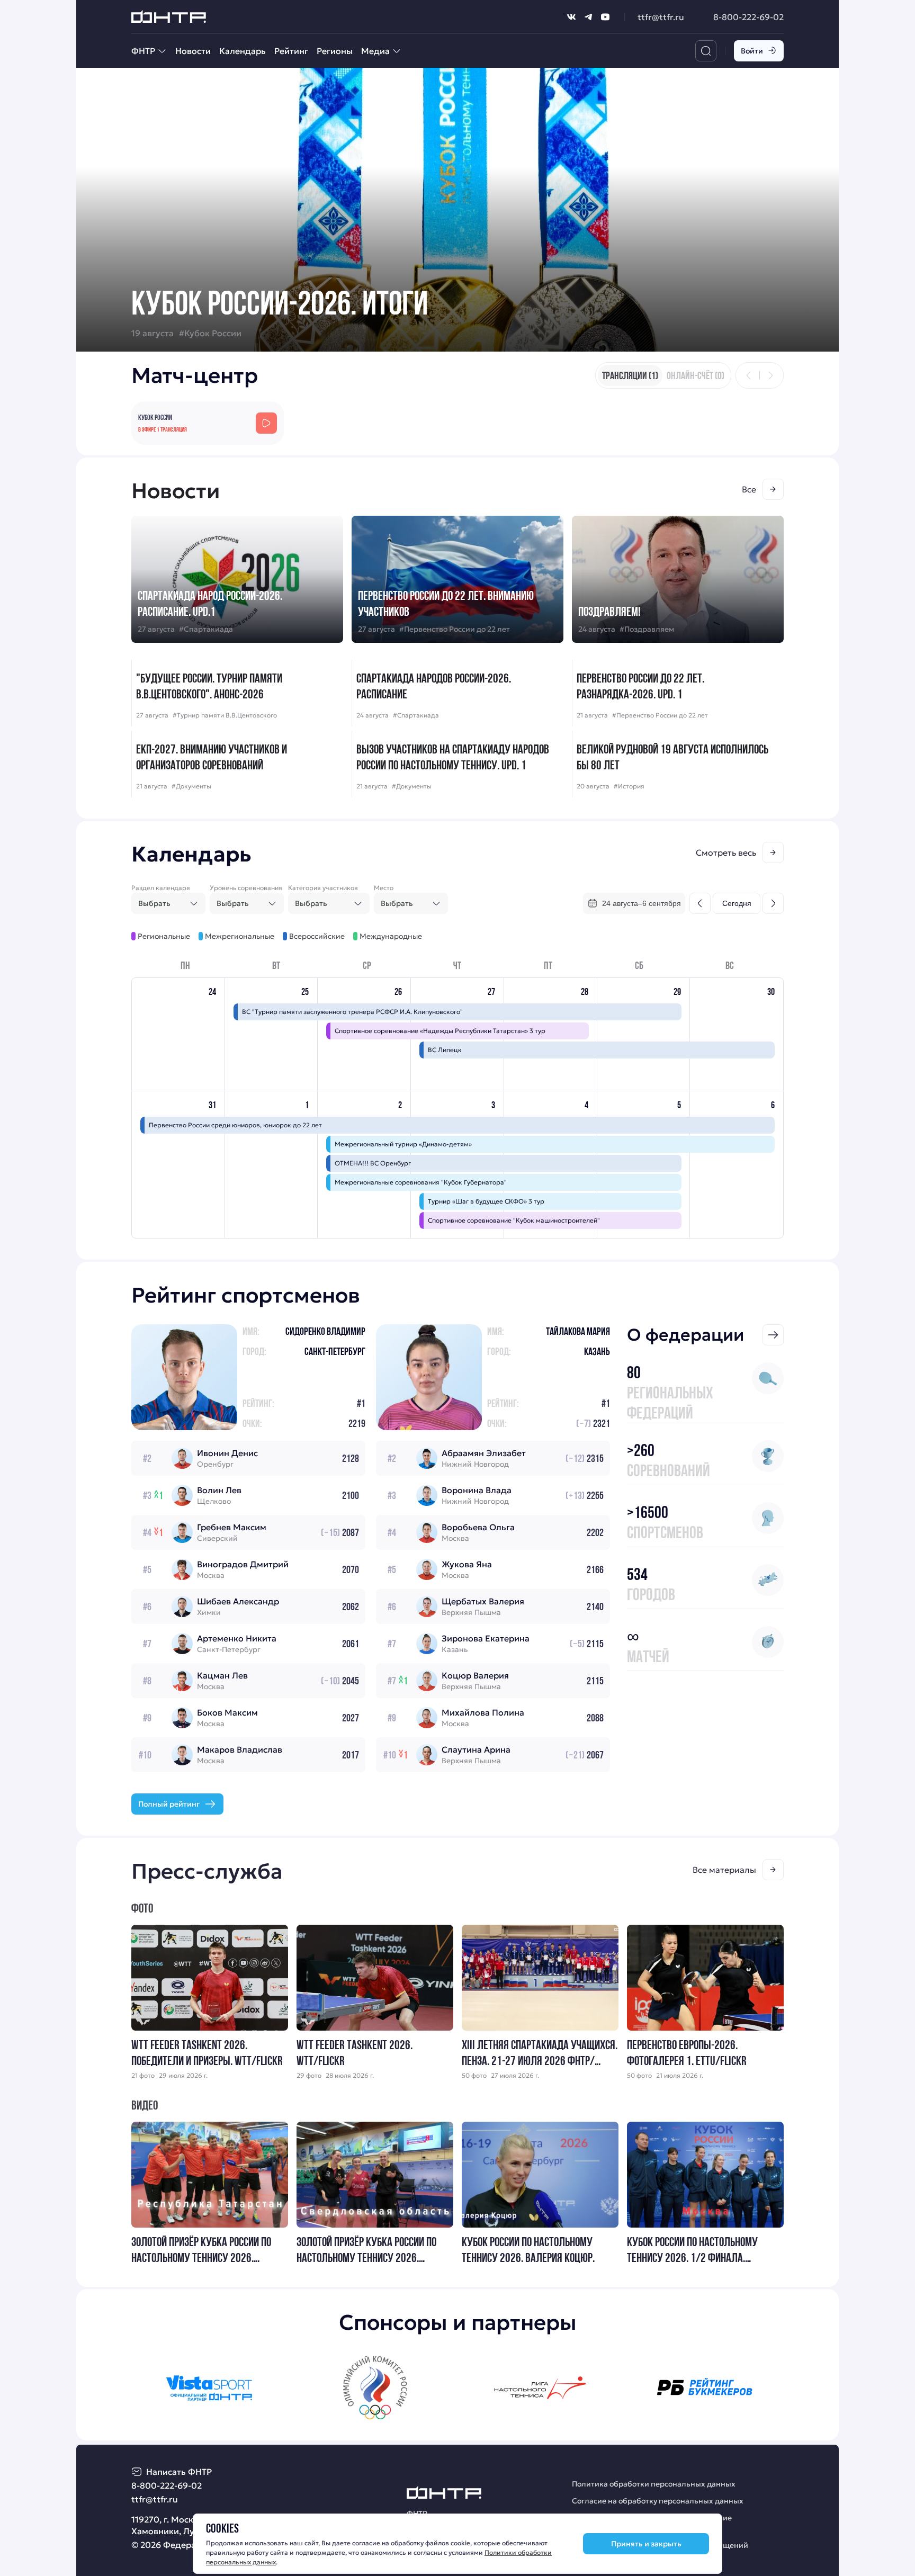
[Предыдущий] (749, 375)
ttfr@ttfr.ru (661, 17)
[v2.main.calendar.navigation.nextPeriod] (773, 903)
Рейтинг (291, 51)
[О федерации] (773, 1335)
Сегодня (737, 903)
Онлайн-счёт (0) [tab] (696, 375)
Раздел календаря (161, 888)
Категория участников (323, 888)
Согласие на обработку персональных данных (658, 2501)
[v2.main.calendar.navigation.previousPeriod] (700, 903)
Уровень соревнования (246, 888)
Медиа (375, 51)
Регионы (335, 51)
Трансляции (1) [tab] (630, 375)
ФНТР (143, 51)
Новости (193, 51)
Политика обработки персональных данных (654, 2484)
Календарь (243, 51)
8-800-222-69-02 (748, 17)
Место (384, 888)
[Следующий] (770, 375)
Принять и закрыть (646, 2544)
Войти (752, 51)
